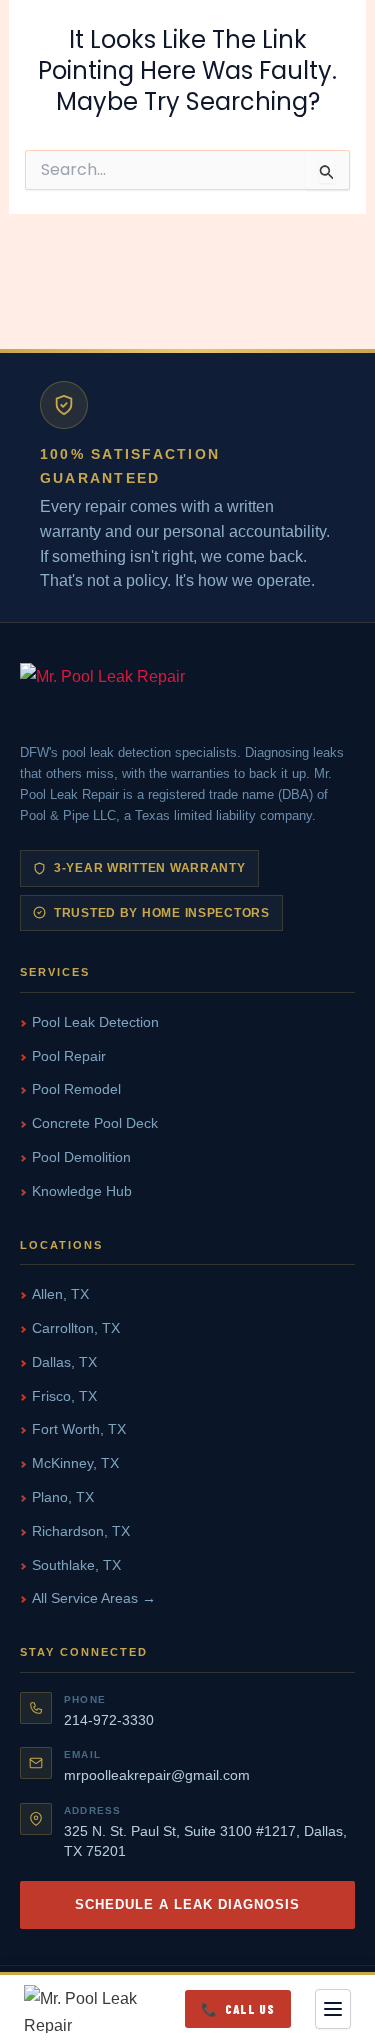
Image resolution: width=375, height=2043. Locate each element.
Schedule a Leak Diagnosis (188, 1904)
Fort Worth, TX (79, 1429)
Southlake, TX (76, 1565)
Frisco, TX (64, 1396)
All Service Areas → (94, 1598)
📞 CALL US (238, 2009)
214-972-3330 (109, 1720)
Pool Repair (69, 1056)
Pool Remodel (76, 1089)
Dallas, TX (64, 1362)
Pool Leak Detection (95, 1022)
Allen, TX (60, 1294)
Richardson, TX (81, 1531)
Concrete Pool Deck (95, 1123)
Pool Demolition (81, 1157)
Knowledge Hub (82, 1191)
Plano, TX (63, 1497)
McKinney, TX (75, 1463)
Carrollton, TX (76, 1328)
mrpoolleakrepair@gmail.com (157, 1775)
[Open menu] (333, 2009)
